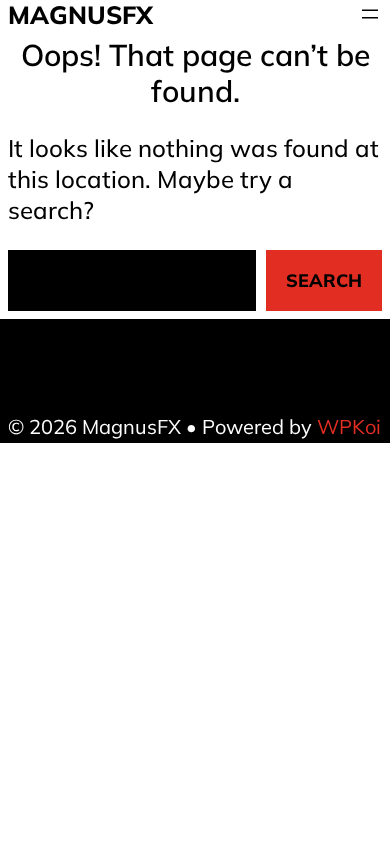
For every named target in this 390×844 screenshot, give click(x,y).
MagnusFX (80, 14)
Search (324, 280)
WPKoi (349, 426)
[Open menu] (370, 14)
